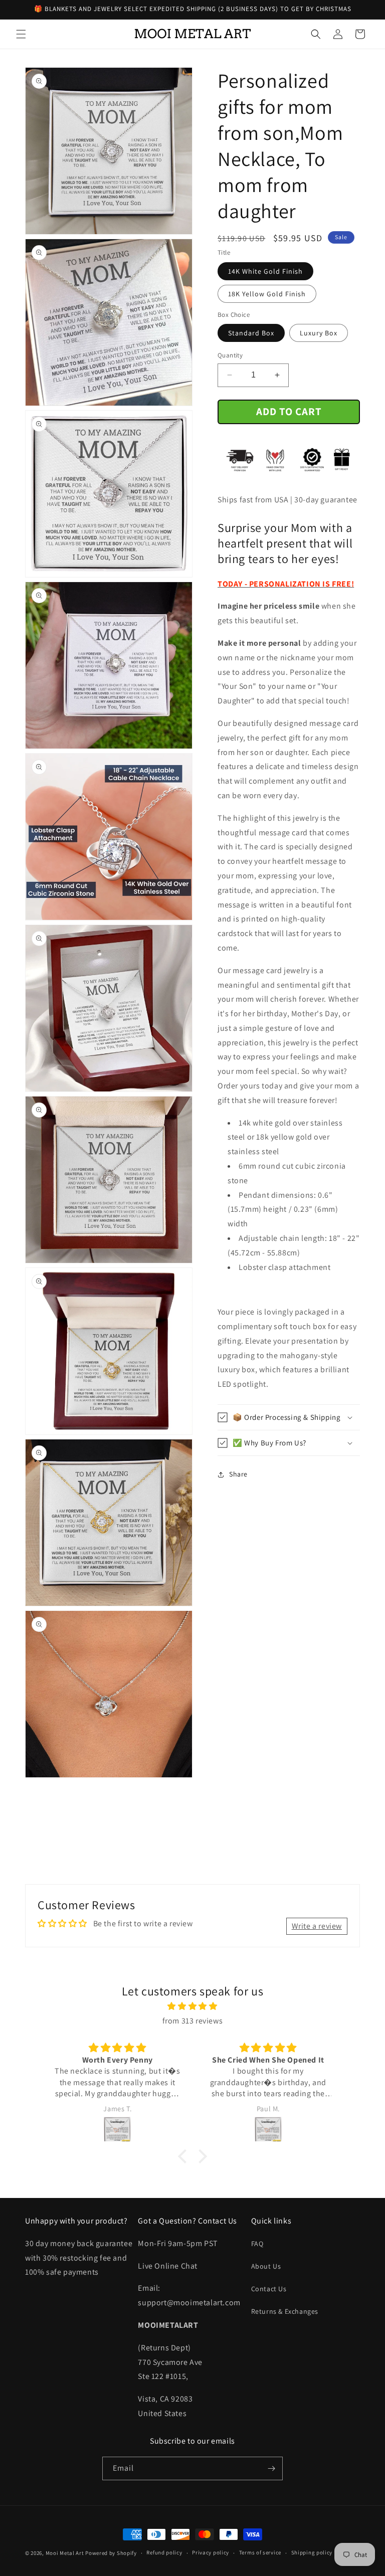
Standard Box (251, 333)
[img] (192, 2006)
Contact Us (269, 2289)
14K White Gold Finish (265, 271)
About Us (266, 2266)
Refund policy (164, 2552)
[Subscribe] (271, 2468)
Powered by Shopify (111, 2553)
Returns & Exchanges (285, 2311)
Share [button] (238, 1474)
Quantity (230, 355)
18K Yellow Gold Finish (267, 294)
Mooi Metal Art (65, 2553)
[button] (21, 34)
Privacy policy (211, 2552)
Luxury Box (319, 333)
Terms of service (260, 2552)
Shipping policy (312, 2552)
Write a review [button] (317, 1926)
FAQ (257, 2244)
